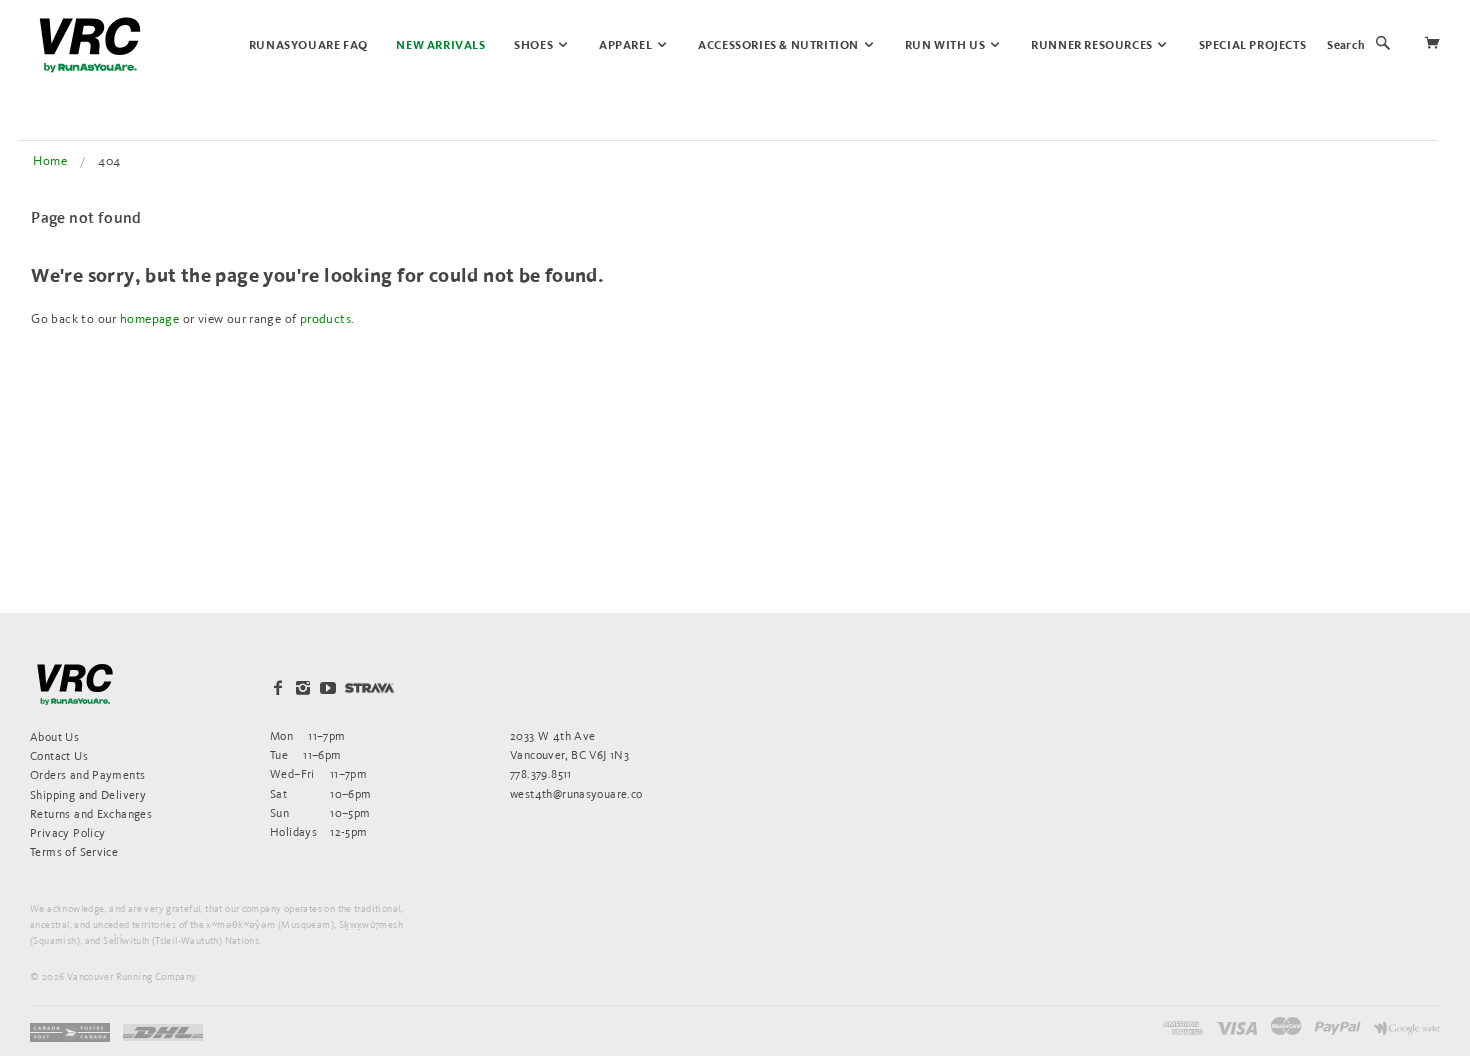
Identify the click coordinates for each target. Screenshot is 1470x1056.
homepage (149, 318)
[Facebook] (278, 688)
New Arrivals (440, 45)
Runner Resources (1093, 45)
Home (50, 160)
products (325, 318)
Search (1346, 45)
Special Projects (1253, 45)
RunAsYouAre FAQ (308, 45)
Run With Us (946, 45)
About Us (54, 736)
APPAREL (627, 45)
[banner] (90, 45)
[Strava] (369, 687)
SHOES (535, 45)
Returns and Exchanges (91, 813)
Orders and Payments (87, 774)
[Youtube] (328, 688)
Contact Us (59, 755)
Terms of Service (74, 851)
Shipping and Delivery (88, 794)
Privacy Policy (67, 832)
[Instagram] (303, 688)
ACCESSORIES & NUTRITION (779, 45)
